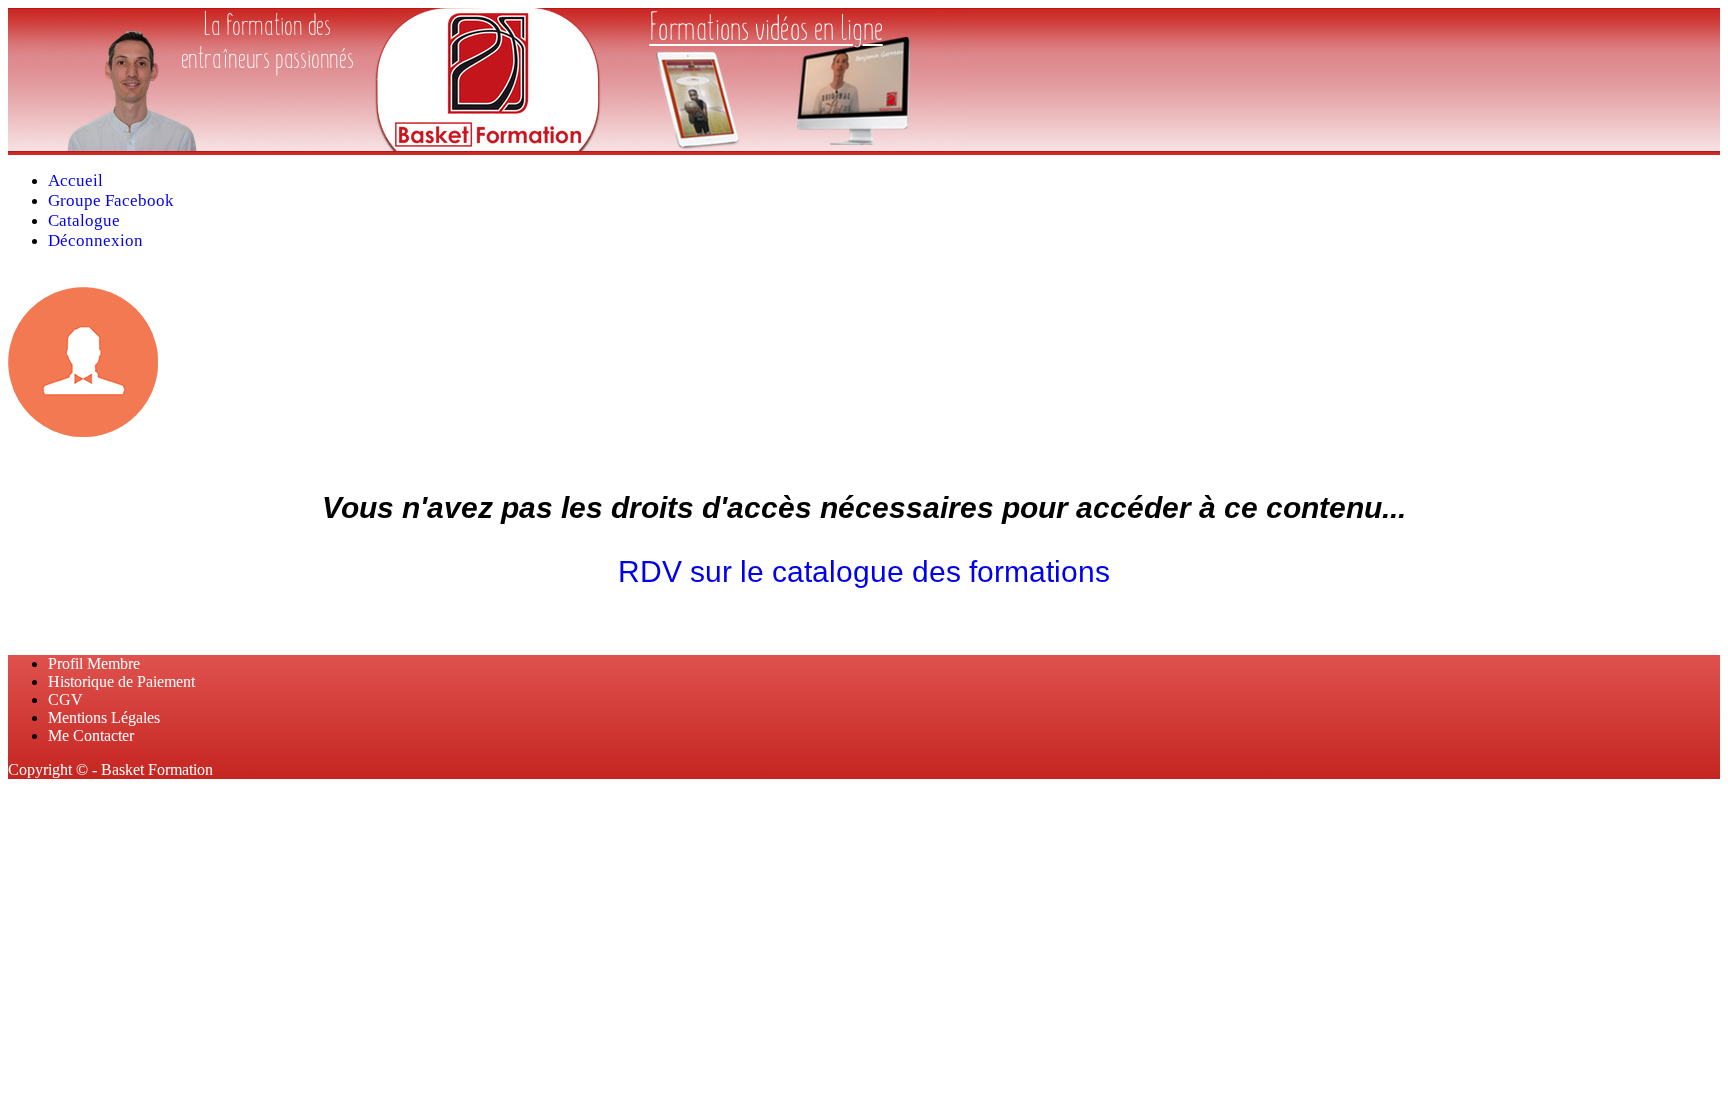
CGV (65, 699)
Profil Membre (94, 663)
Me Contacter (91, 735)
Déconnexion (95, 240)
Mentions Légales (104, 717)
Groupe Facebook (111, 200)
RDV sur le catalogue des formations (864, 571)
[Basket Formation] (488, 145)
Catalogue (84, 220)
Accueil (75, 180)
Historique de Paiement (121, 681)
